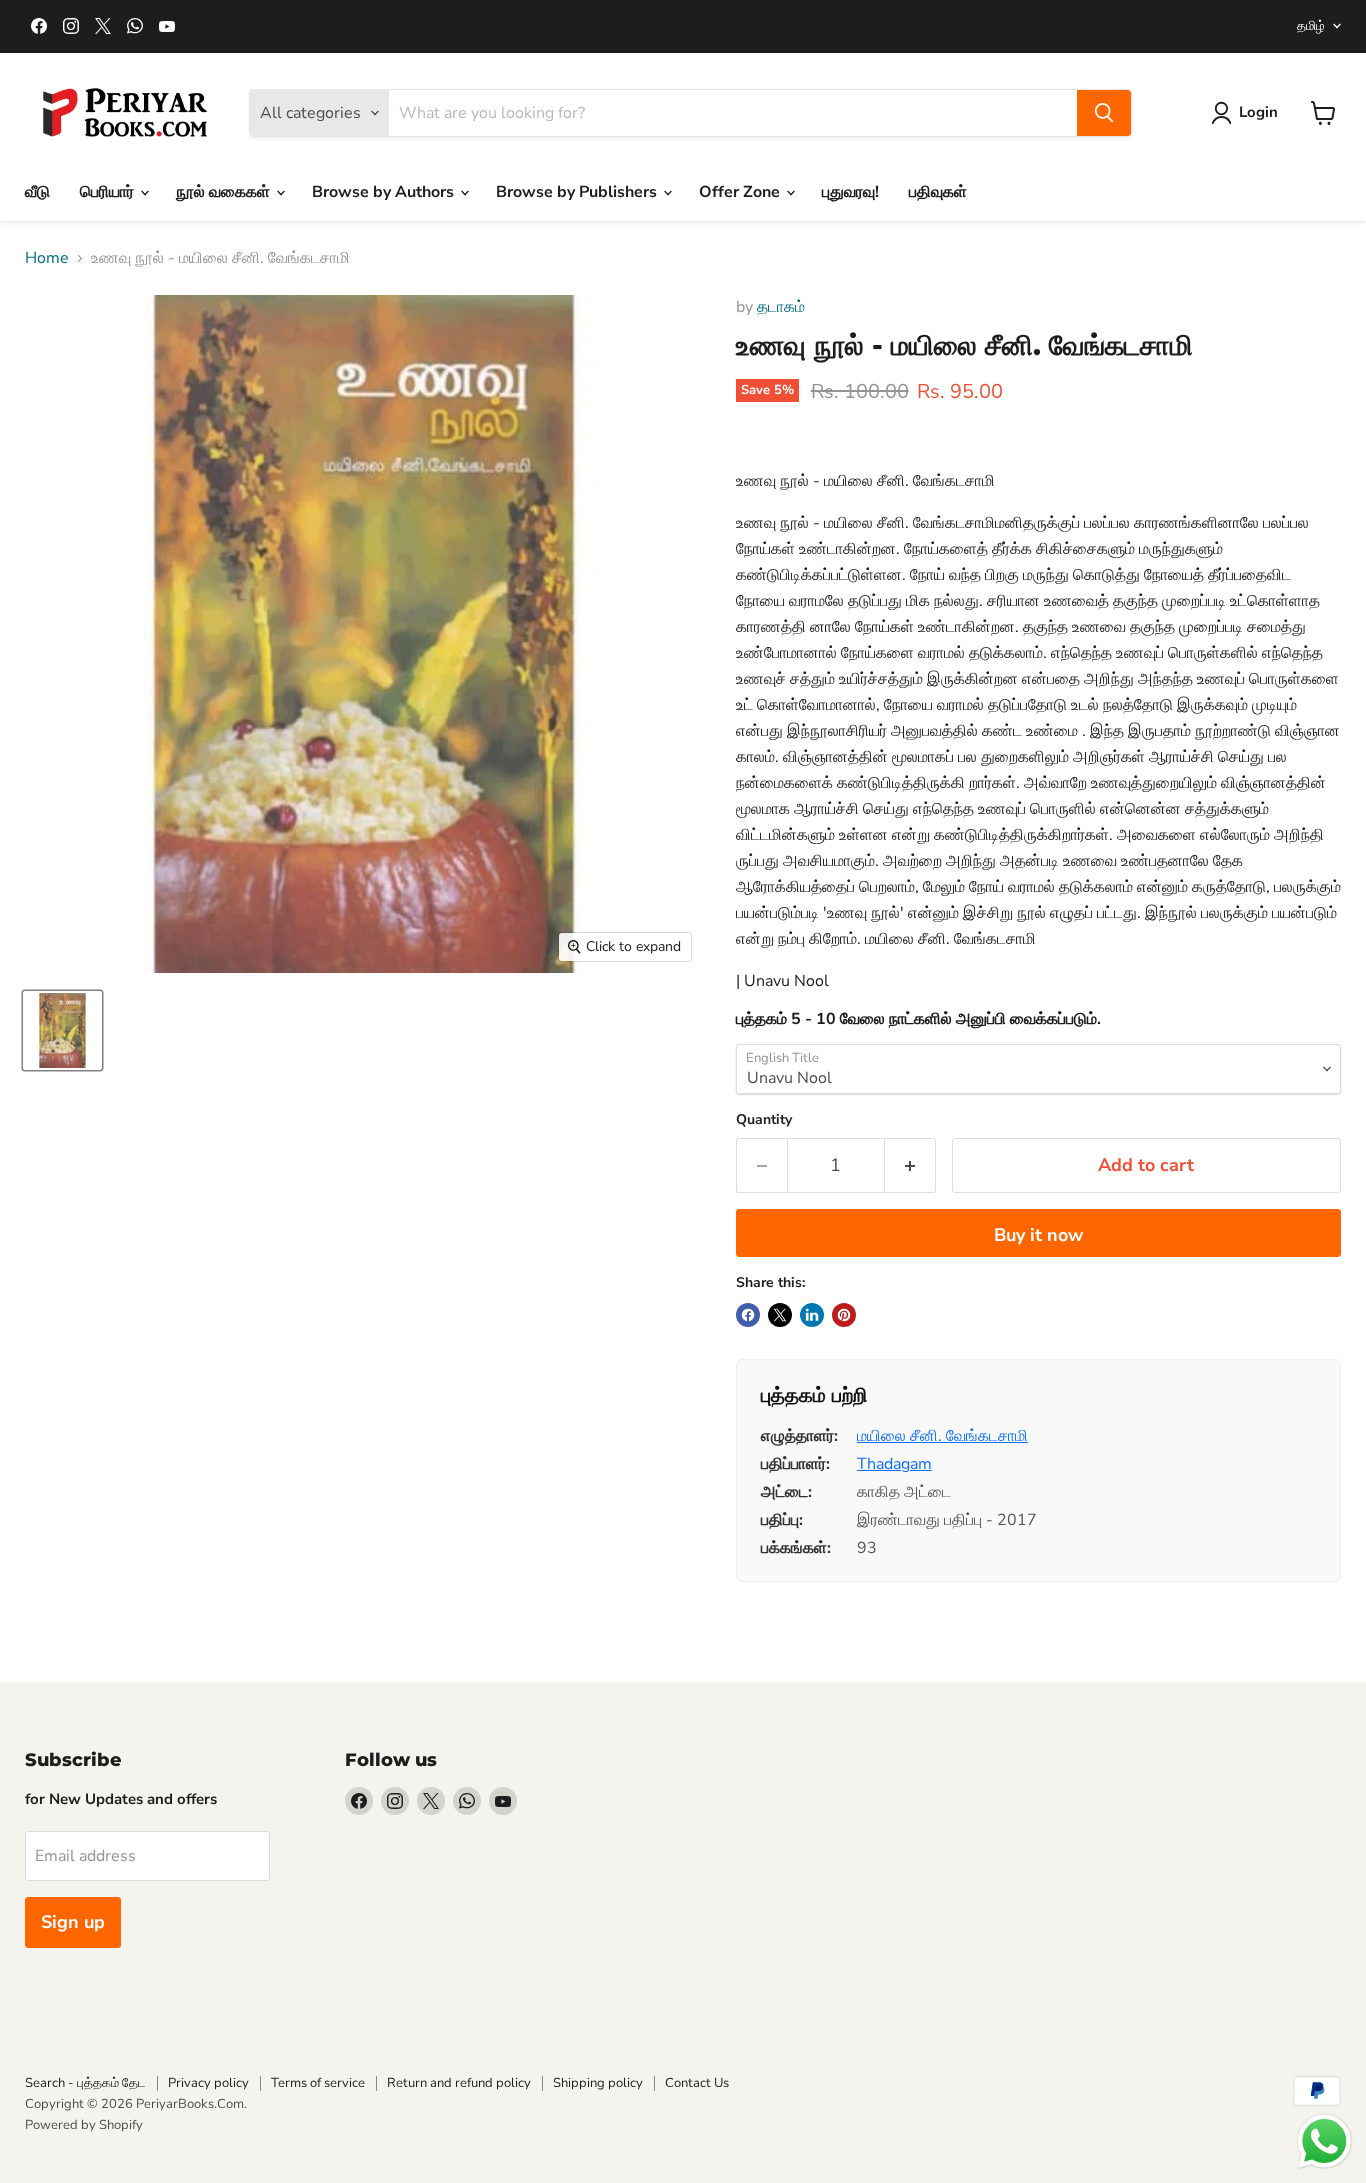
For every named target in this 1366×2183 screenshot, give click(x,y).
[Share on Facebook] (748, 1315)
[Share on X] (780, 1315)
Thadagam (894, 1464)
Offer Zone (741, 192)
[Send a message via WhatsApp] (1324, 2141)
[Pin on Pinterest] (844, 1315)
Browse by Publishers (578, 192)
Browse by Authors (385, 192)
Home (47, 258)
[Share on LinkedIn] (812, 1315)
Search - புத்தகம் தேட (85, 2083)
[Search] (1104, 113)
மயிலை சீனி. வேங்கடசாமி (942, 1436)
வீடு (37, 192)
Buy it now (1038, 1235)
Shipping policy (598, 2083)
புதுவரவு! (850, 192)
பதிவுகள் (938, 192)
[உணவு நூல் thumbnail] (62, 1030)
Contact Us (697, 2083)
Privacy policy (208, 2083)
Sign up (73, 1922)
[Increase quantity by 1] (910, 1165)
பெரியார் (109, 192)
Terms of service (318, 2083)
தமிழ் (1311, 26)
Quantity (764, 1120)
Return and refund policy (459, 2083)
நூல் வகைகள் (225, 192)
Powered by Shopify (84, 2125)
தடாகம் (781, 307)
